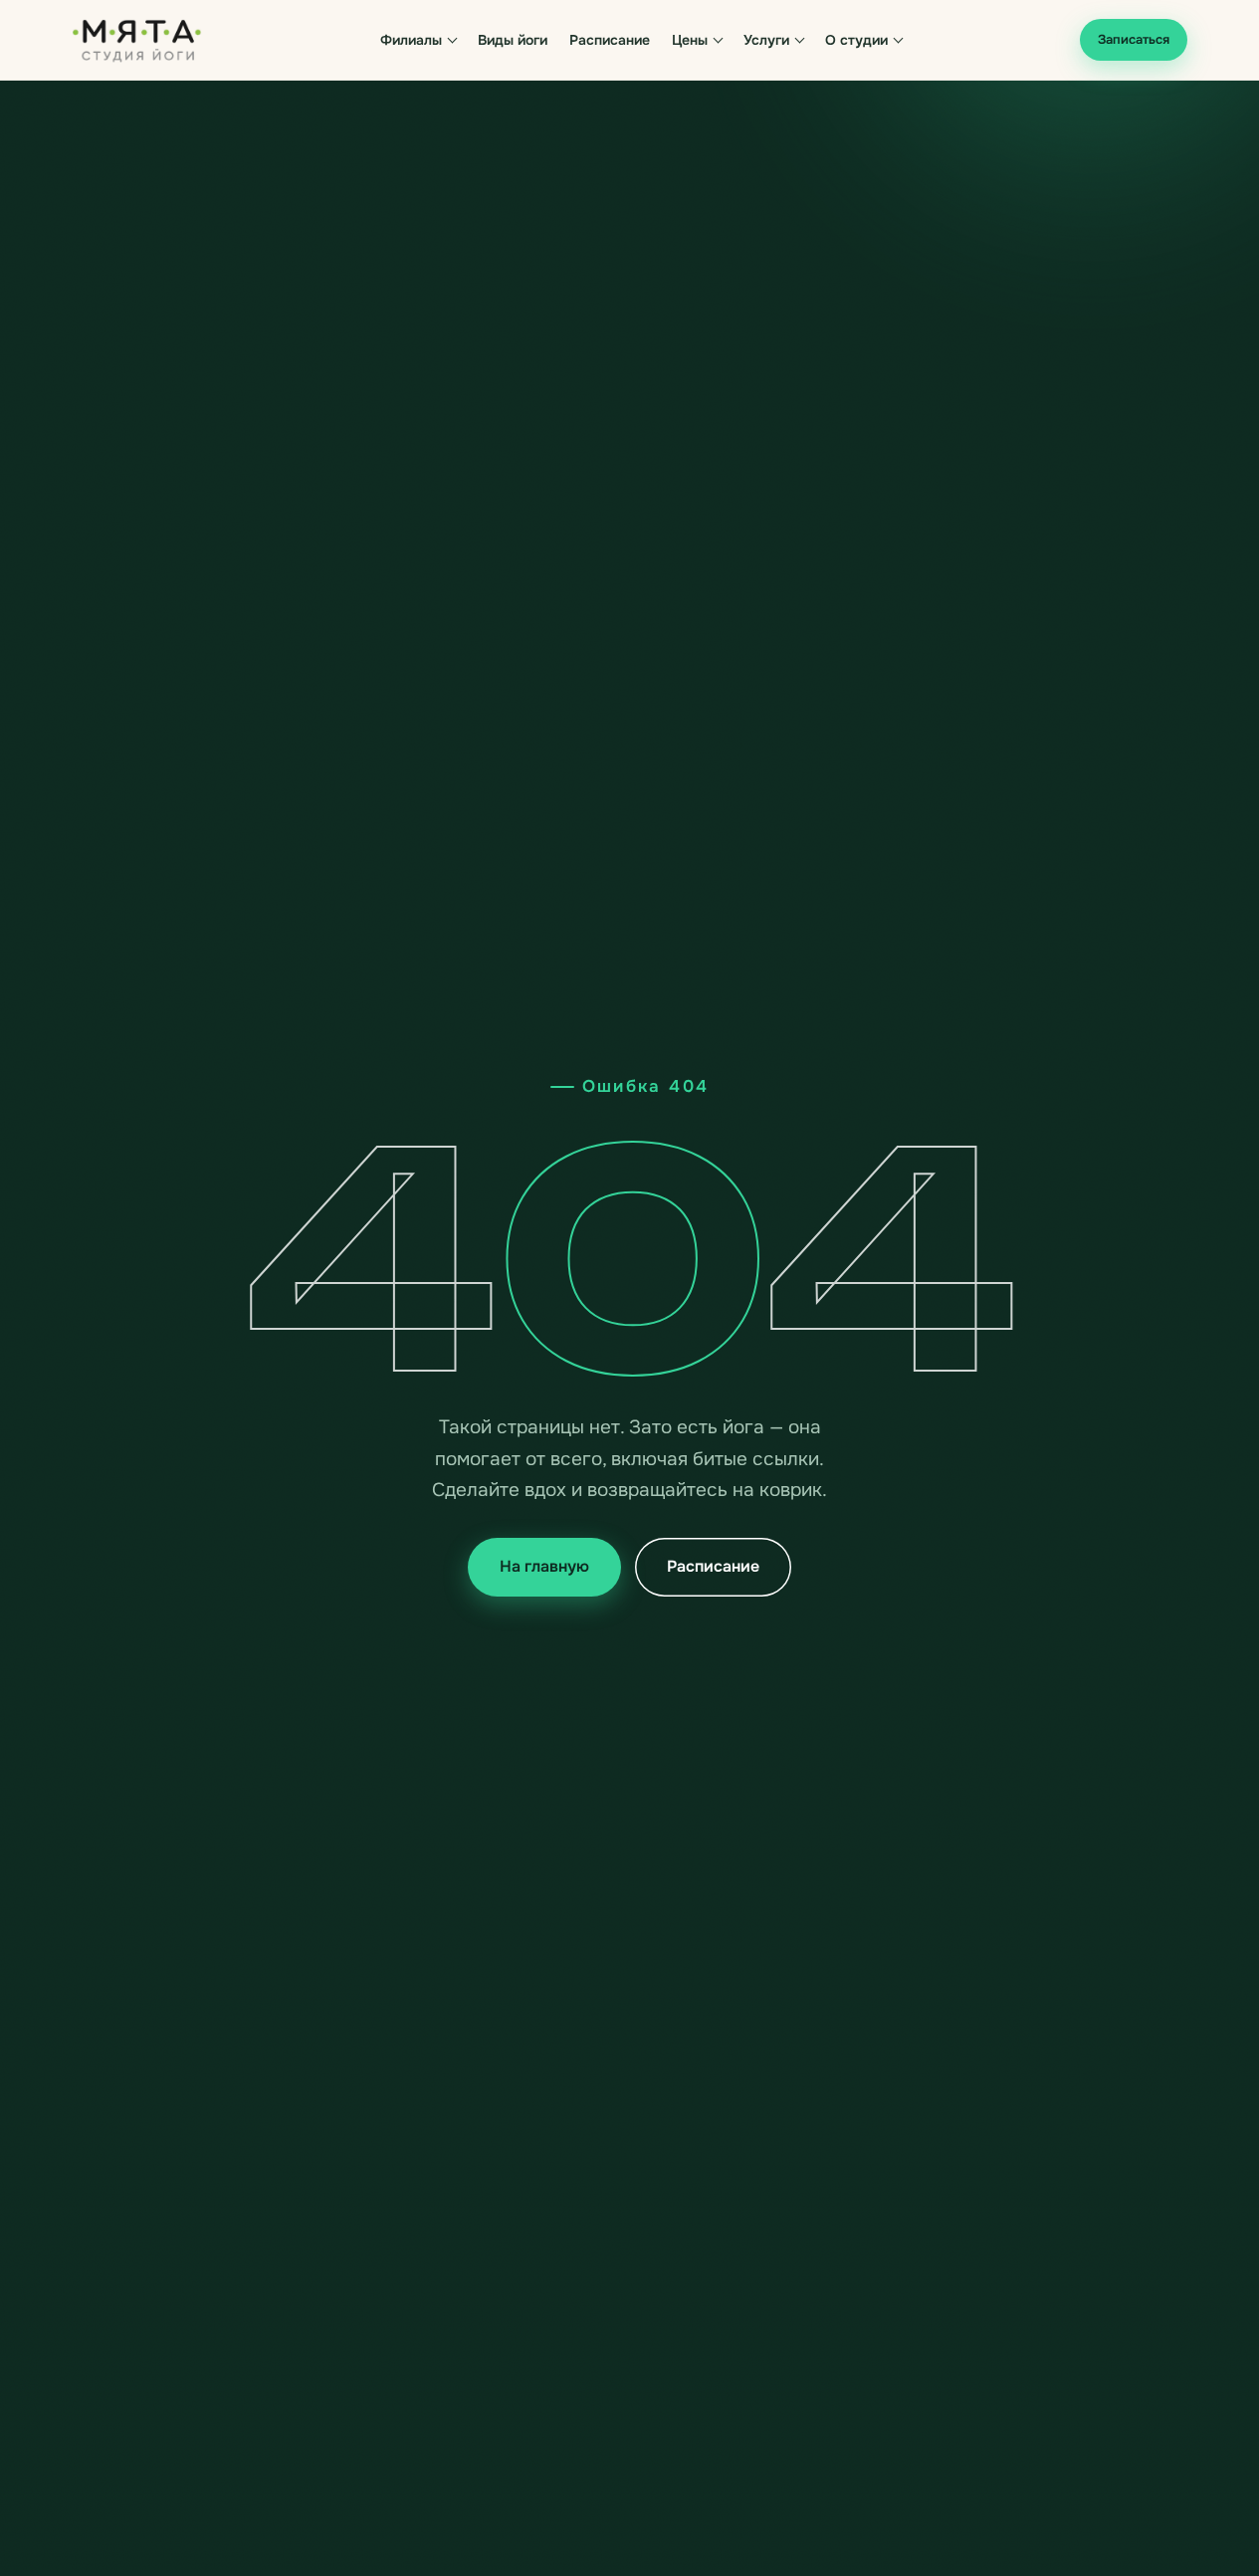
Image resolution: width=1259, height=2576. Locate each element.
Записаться (1134, 39)
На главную (544, 1566)
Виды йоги (513, 40)
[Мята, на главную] (137, 40)
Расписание (610, 40)
